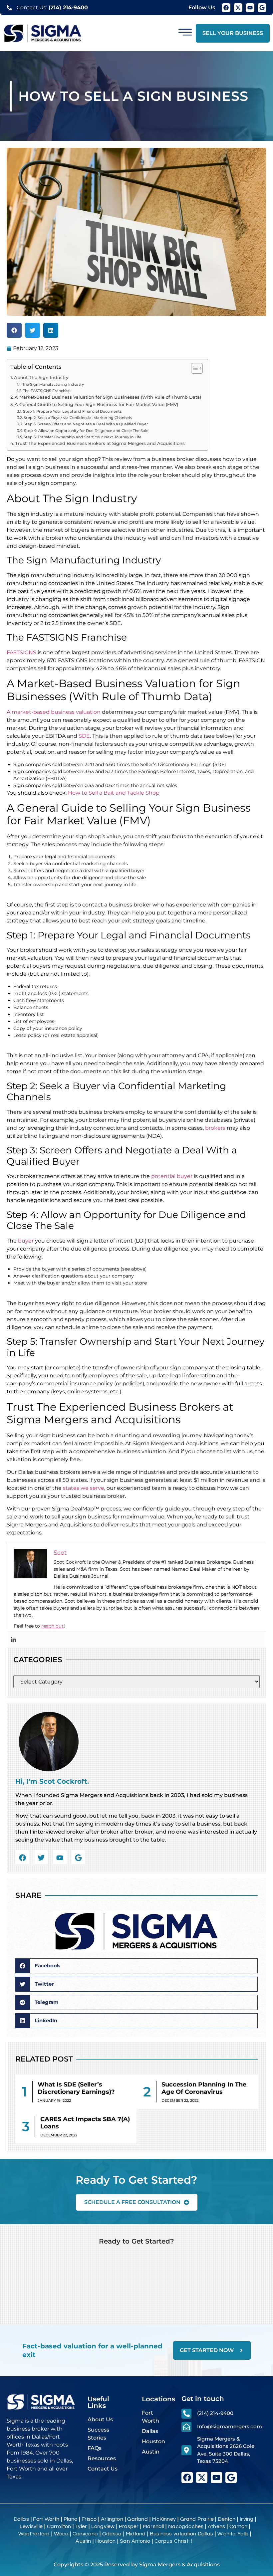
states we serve (84, 1488)
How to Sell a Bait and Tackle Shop (114, 793)
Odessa (112, 2534)
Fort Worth (46, 2519)
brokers (215, 1128)
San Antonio (135, 2541)
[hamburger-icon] (185, 33)
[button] (14, 330)
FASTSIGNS (21, 652)
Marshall (153, 2526)
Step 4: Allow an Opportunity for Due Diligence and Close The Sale (86, 431)
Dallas (21, 2519)
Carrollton (59, 2526)
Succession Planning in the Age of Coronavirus (204, 2088)
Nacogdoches (186, 2526)
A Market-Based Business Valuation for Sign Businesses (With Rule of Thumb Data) (108, 397)
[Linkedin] (13, 1640)
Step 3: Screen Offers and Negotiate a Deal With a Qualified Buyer (86, 424)
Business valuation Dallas (181, 2534)
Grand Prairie (197, 2519)
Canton (238, 2526)
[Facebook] (226, 8)
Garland (137, 2519)
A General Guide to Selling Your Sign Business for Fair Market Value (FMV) (96, 404)
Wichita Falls (233, 2534)
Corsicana (85, 2534)
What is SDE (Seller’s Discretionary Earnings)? (76, 2088)
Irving (247, 2519)
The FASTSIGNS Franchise (47, 391)
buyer (26, 1241)
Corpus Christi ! (173, 2541)
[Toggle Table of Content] (194, 368)
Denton (227, 2519)
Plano (71, 2519)
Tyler (81, 2526)
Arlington (112, 2519)
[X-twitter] (238, 8)
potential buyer (172, 1176)
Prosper (129, 2526)
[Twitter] (41, 1858)
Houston (105, 2541)
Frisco (89, 2519)
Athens (216, 2526)
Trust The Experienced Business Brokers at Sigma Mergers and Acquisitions (100, 443)
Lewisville (31, 2526)
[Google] (262, 8)
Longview (103, 2526)
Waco (61, 2534)
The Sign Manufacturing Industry (53, 384)
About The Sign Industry (41, 378)
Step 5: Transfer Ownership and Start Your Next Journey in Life (83, 437)
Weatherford (34, 2534)
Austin (83, 2541)
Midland (136, 2534)
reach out (52, 1626)
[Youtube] (250, 8)
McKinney (164, 2519)
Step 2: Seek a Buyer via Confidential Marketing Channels (78, 418)
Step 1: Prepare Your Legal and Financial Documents (72, 411)
